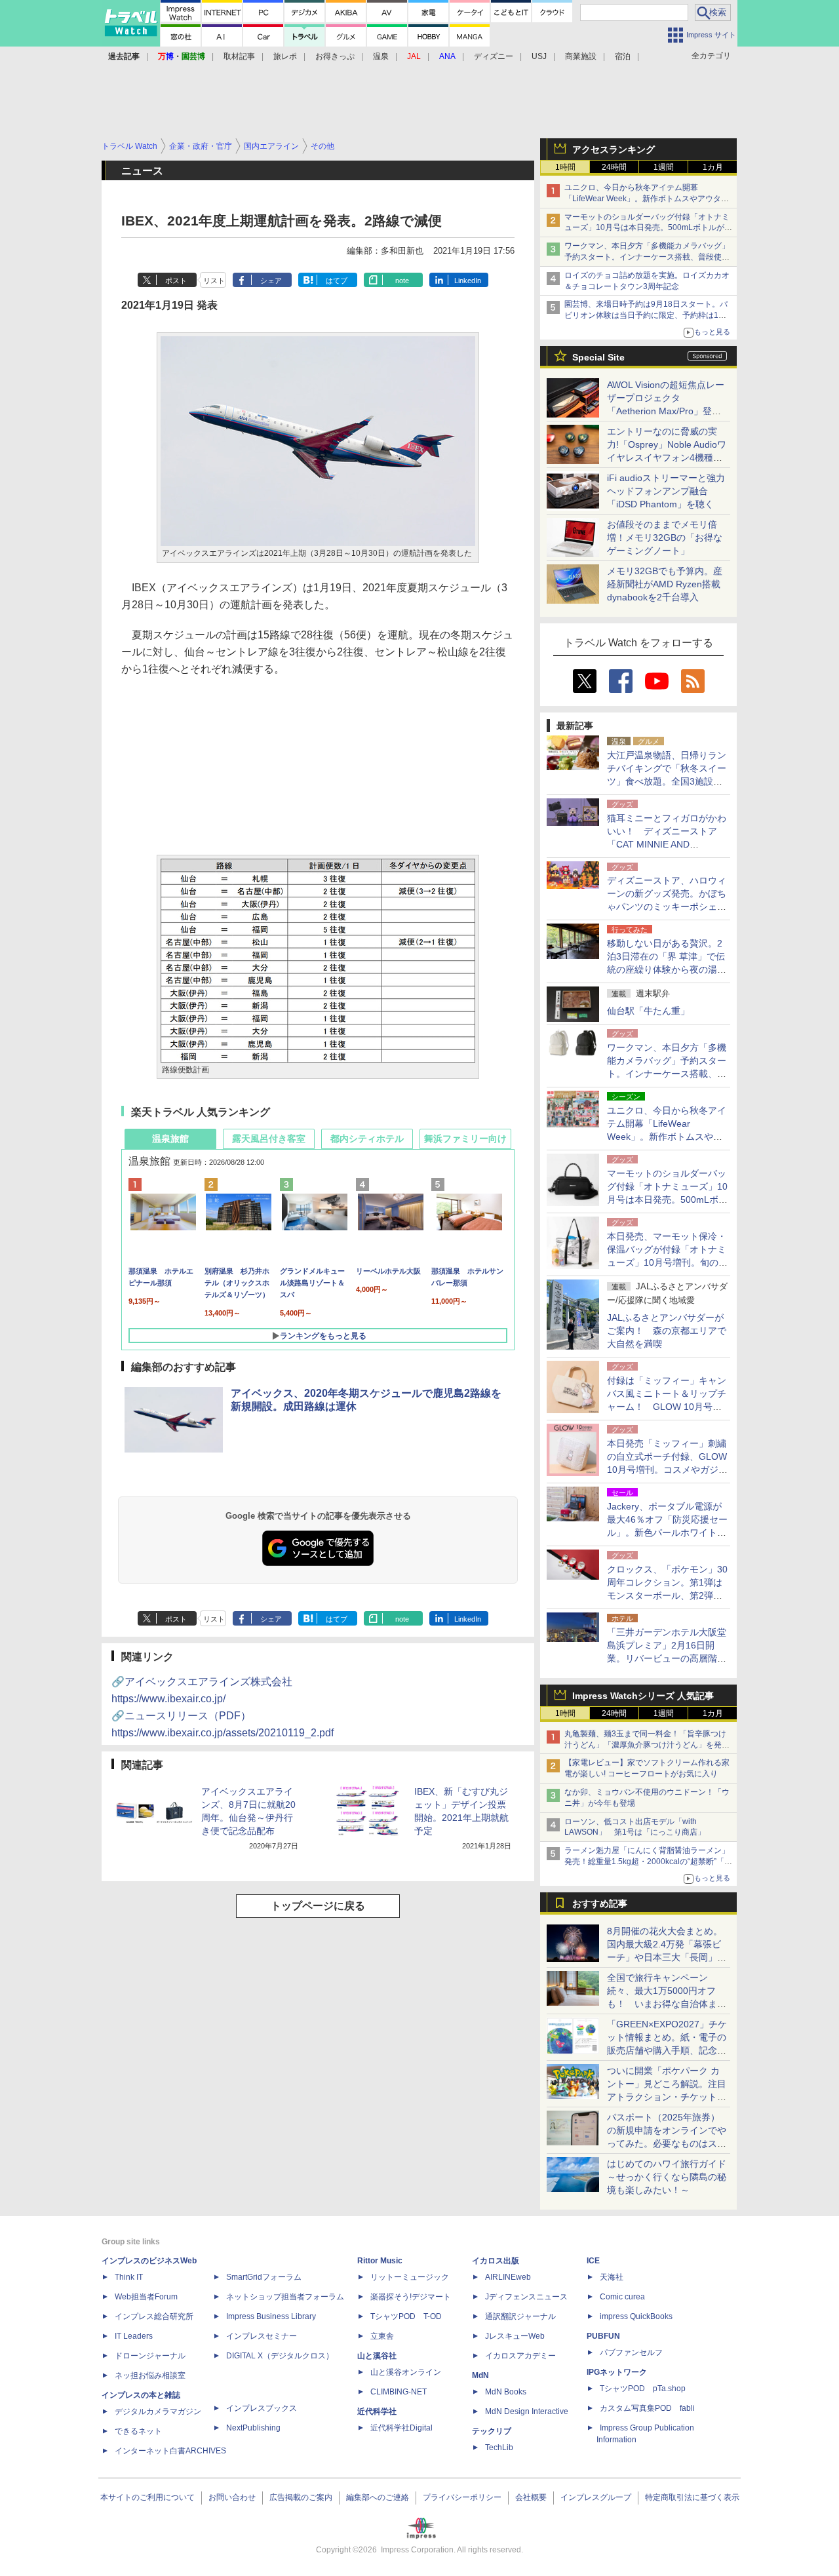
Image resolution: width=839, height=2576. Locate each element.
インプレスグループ (596, 2497)
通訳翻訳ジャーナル (520, 2316)
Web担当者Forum (146, 2297)
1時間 (565, 167)
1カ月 (713, 167)
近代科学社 (377, 2411)
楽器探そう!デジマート (411, 2297)
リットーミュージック (410, 2277)
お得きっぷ (335, 56)
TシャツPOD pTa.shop (643, 2389)
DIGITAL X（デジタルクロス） (280, 2356)
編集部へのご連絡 (378, 2497)
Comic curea (622, 2297)
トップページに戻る (318, 1906)
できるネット (138, 2431)
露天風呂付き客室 (269, 1139)
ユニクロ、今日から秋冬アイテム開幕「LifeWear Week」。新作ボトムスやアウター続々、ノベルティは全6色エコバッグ (647, 199)
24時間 (614, 167)
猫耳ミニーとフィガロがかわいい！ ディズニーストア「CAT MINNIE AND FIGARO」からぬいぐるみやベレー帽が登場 (667, 844)
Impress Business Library (271, 2316)
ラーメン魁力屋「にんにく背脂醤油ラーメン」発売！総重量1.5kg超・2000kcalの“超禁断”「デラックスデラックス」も (648, 1862)
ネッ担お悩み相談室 (150, 2375)
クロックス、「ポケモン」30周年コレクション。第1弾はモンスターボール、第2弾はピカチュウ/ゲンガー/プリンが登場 (667, 1595)
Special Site (598, 357)
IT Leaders (134, 2336)
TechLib (499, 2448)
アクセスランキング (614, 149)
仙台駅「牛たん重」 (648, 1011)
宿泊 (623, 56)
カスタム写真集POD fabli (647, 2408)
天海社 (612, 2277)
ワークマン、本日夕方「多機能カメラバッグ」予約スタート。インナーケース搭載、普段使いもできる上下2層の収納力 (647, 257)
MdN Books (506, 2392)
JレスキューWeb (515, 2336)
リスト (214, 281)
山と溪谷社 (377, 2356)
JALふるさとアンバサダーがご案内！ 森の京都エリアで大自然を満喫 (667, 1331)
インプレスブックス (262, 2408)
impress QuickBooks (636, 2316)
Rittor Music (380, 2261)
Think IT (129, 2277)
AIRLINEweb (508, 2277)
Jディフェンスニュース (526, 2297)
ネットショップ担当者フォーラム (285, 2297)
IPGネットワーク (617, 2372)
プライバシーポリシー (462, 2497)
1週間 (664, 167)
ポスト (176, 281)
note (402, 281)
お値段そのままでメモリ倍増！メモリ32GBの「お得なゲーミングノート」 (665, 537)
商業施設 (581, 56)
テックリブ (492, 2431)
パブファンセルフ (631, 2352)
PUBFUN (603, 2336)
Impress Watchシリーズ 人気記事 (643, 1696)
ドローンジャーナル (150, 2356)
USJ (539, 56)
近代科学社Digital (401, 2428)
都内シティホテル (367, 1139)
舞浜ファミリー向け (465, 1139)
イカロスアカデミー (520, 2356)
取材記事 (239, 56)
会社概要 (531, 2497)
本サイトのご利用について (147, 2497)
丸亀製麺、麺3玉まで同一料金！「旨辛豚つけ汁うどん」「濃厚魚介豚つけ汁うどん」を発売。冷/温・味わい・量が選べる (645, 1745)
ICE (593, 2261)
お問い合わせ (232, 2497)
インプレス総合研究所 (154, 2316)
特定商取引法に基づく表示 (692, 2497)
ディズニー (494, 56)
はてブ (337, 281)
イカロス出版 (496, 2261)
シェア (271, 281)
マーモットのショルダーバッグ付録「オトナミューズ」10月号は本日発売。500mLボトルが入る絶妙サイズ (648, 228)
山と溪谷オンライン (406, 2372)
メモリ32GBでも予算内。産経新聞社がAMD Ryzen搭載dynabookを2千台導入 (665, 584)
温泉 (381, 56)
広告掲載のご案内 (301, 2497)
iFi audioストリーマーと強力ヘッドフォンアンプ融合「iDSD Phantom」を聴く (666, 491)
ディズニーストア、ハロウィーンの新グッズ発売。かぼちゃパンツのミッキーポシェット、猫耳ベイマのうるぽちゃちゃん (667, 907)
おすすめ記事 (600, 1903)
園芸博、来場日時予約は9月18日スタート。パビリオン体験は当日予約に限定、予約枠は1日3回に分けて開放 (648, 315)
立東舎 (382, 2336)
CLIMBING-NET (399, 2392)
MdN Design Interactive (527, 2411)
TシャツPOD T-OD (406, 2316)
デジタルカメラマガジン (158, 2411)
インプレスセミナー (262, 2336)
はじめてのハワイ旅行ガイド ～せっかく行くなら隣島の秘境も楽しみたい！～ (667, 2177)
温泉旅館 (170, 1139)
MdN (480, 2375)
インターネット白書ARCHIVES (170, 2451)
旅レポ (285, 56)
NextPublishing (253, 2428)
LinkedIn (468, 281)
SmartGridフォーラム (264, 2277)
